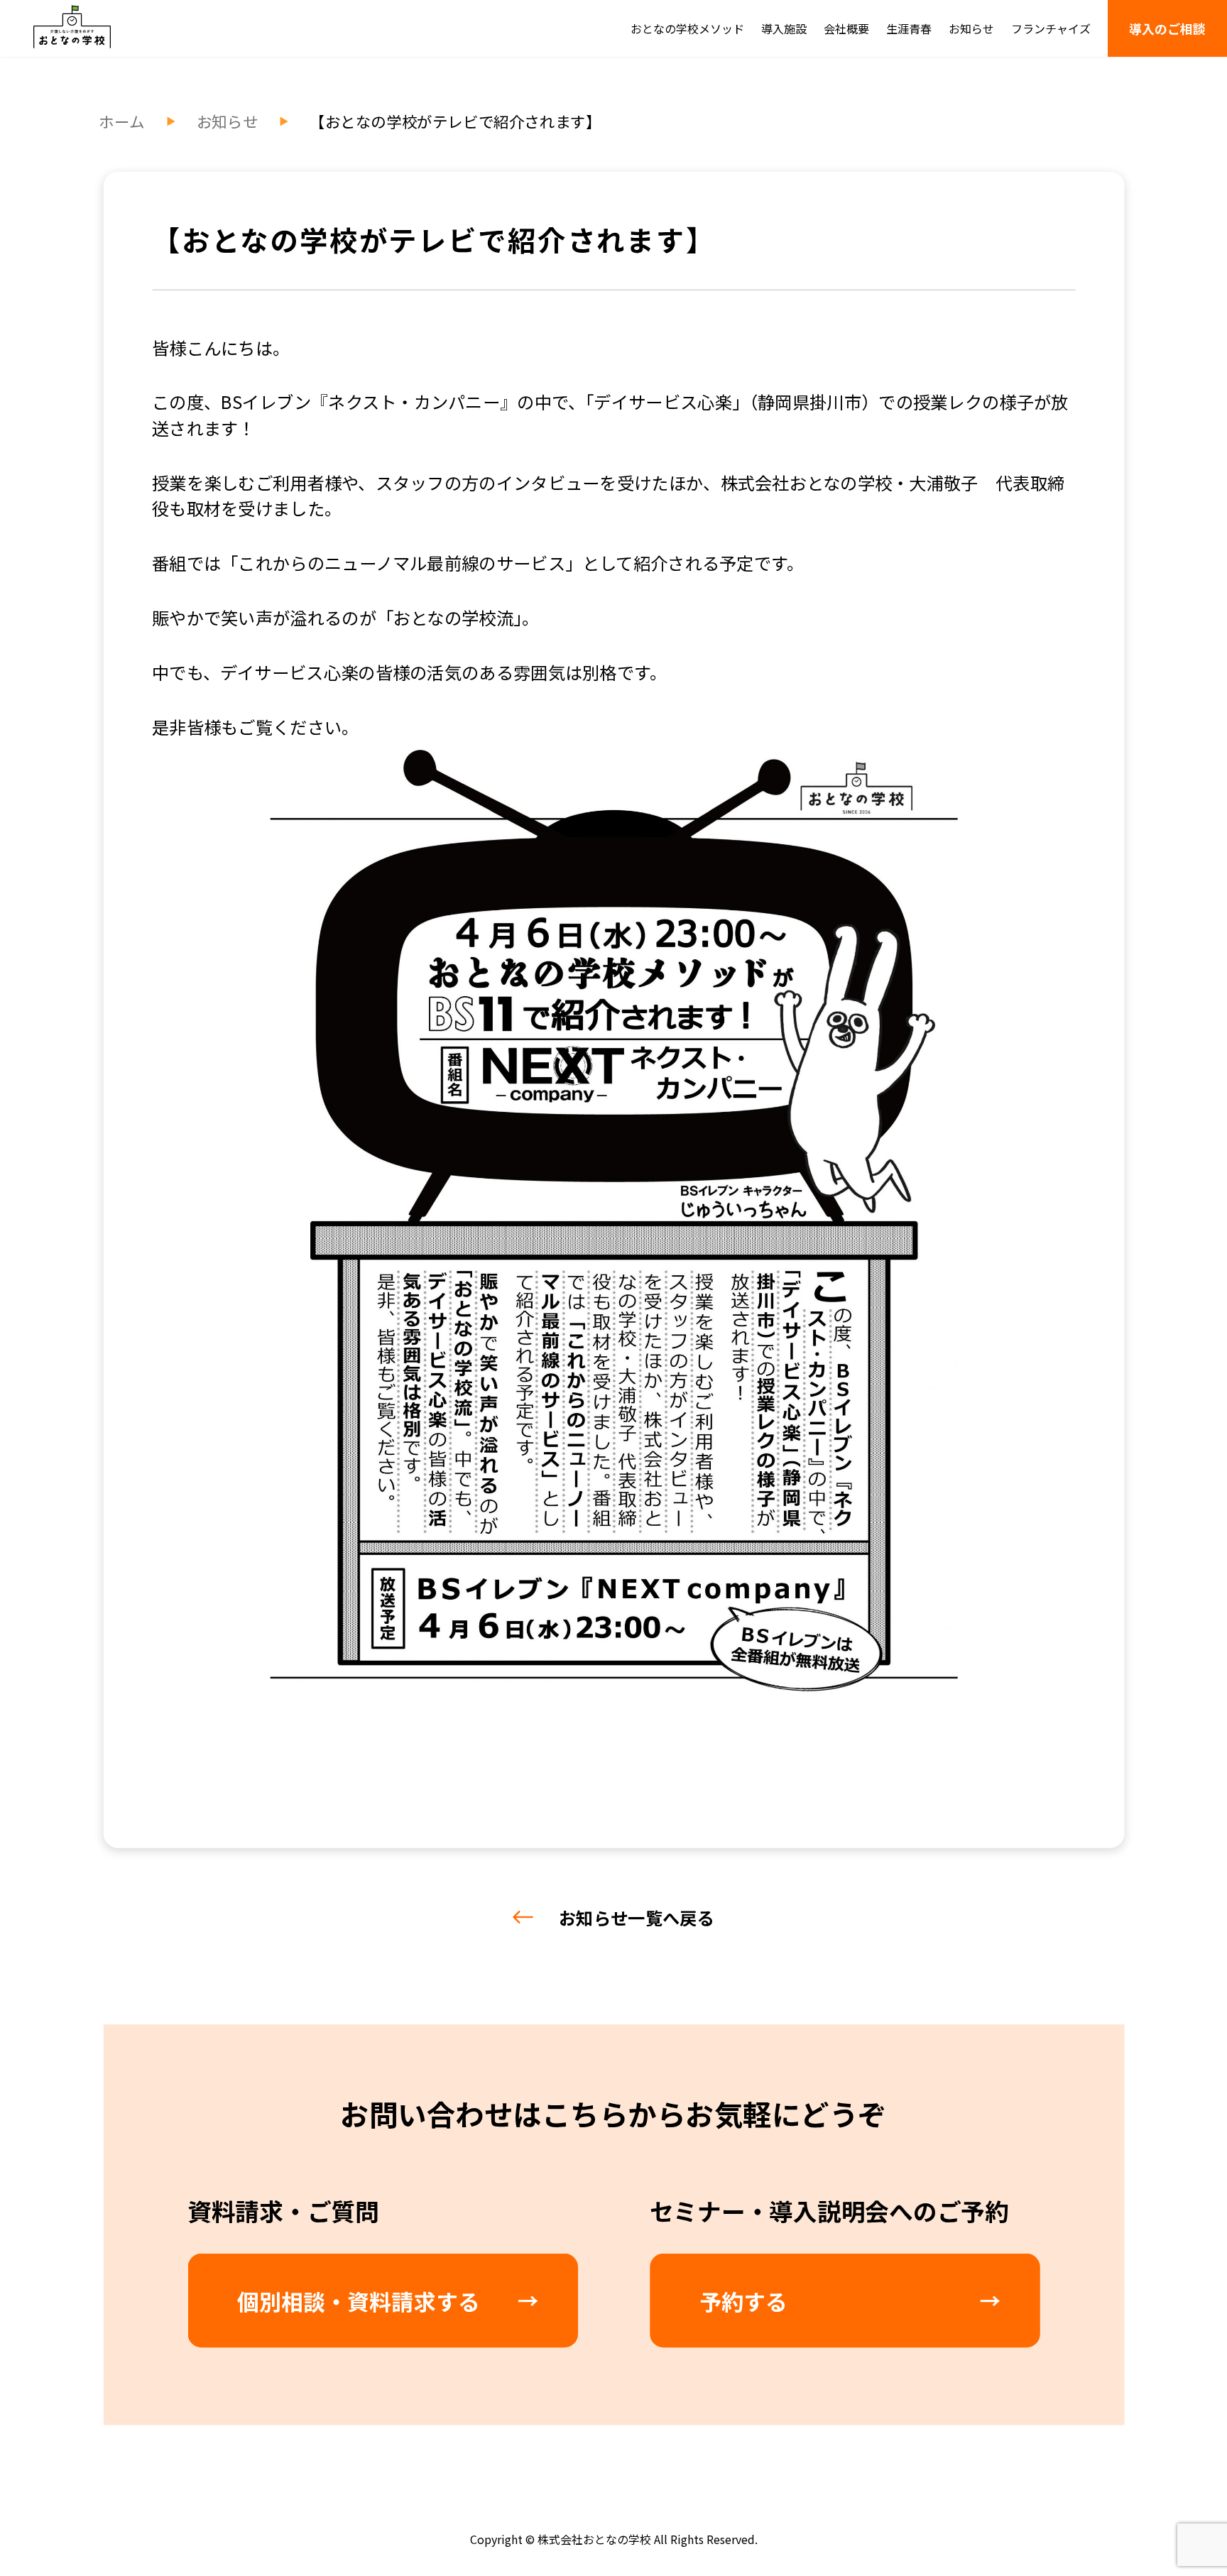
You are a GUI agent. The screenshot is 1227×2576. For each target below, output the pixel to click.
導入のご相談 (1167, 28)
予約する (743, 2301)
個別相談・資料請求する (359, 2301)
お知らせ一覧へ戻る (637, 1917)
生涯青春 (909, 28)
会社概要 (846, 28)
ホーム (122, 121)
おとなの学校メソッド (687, 28)
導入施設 (784, 28)
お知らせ (971, 28)
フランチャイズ (1051, 28)
